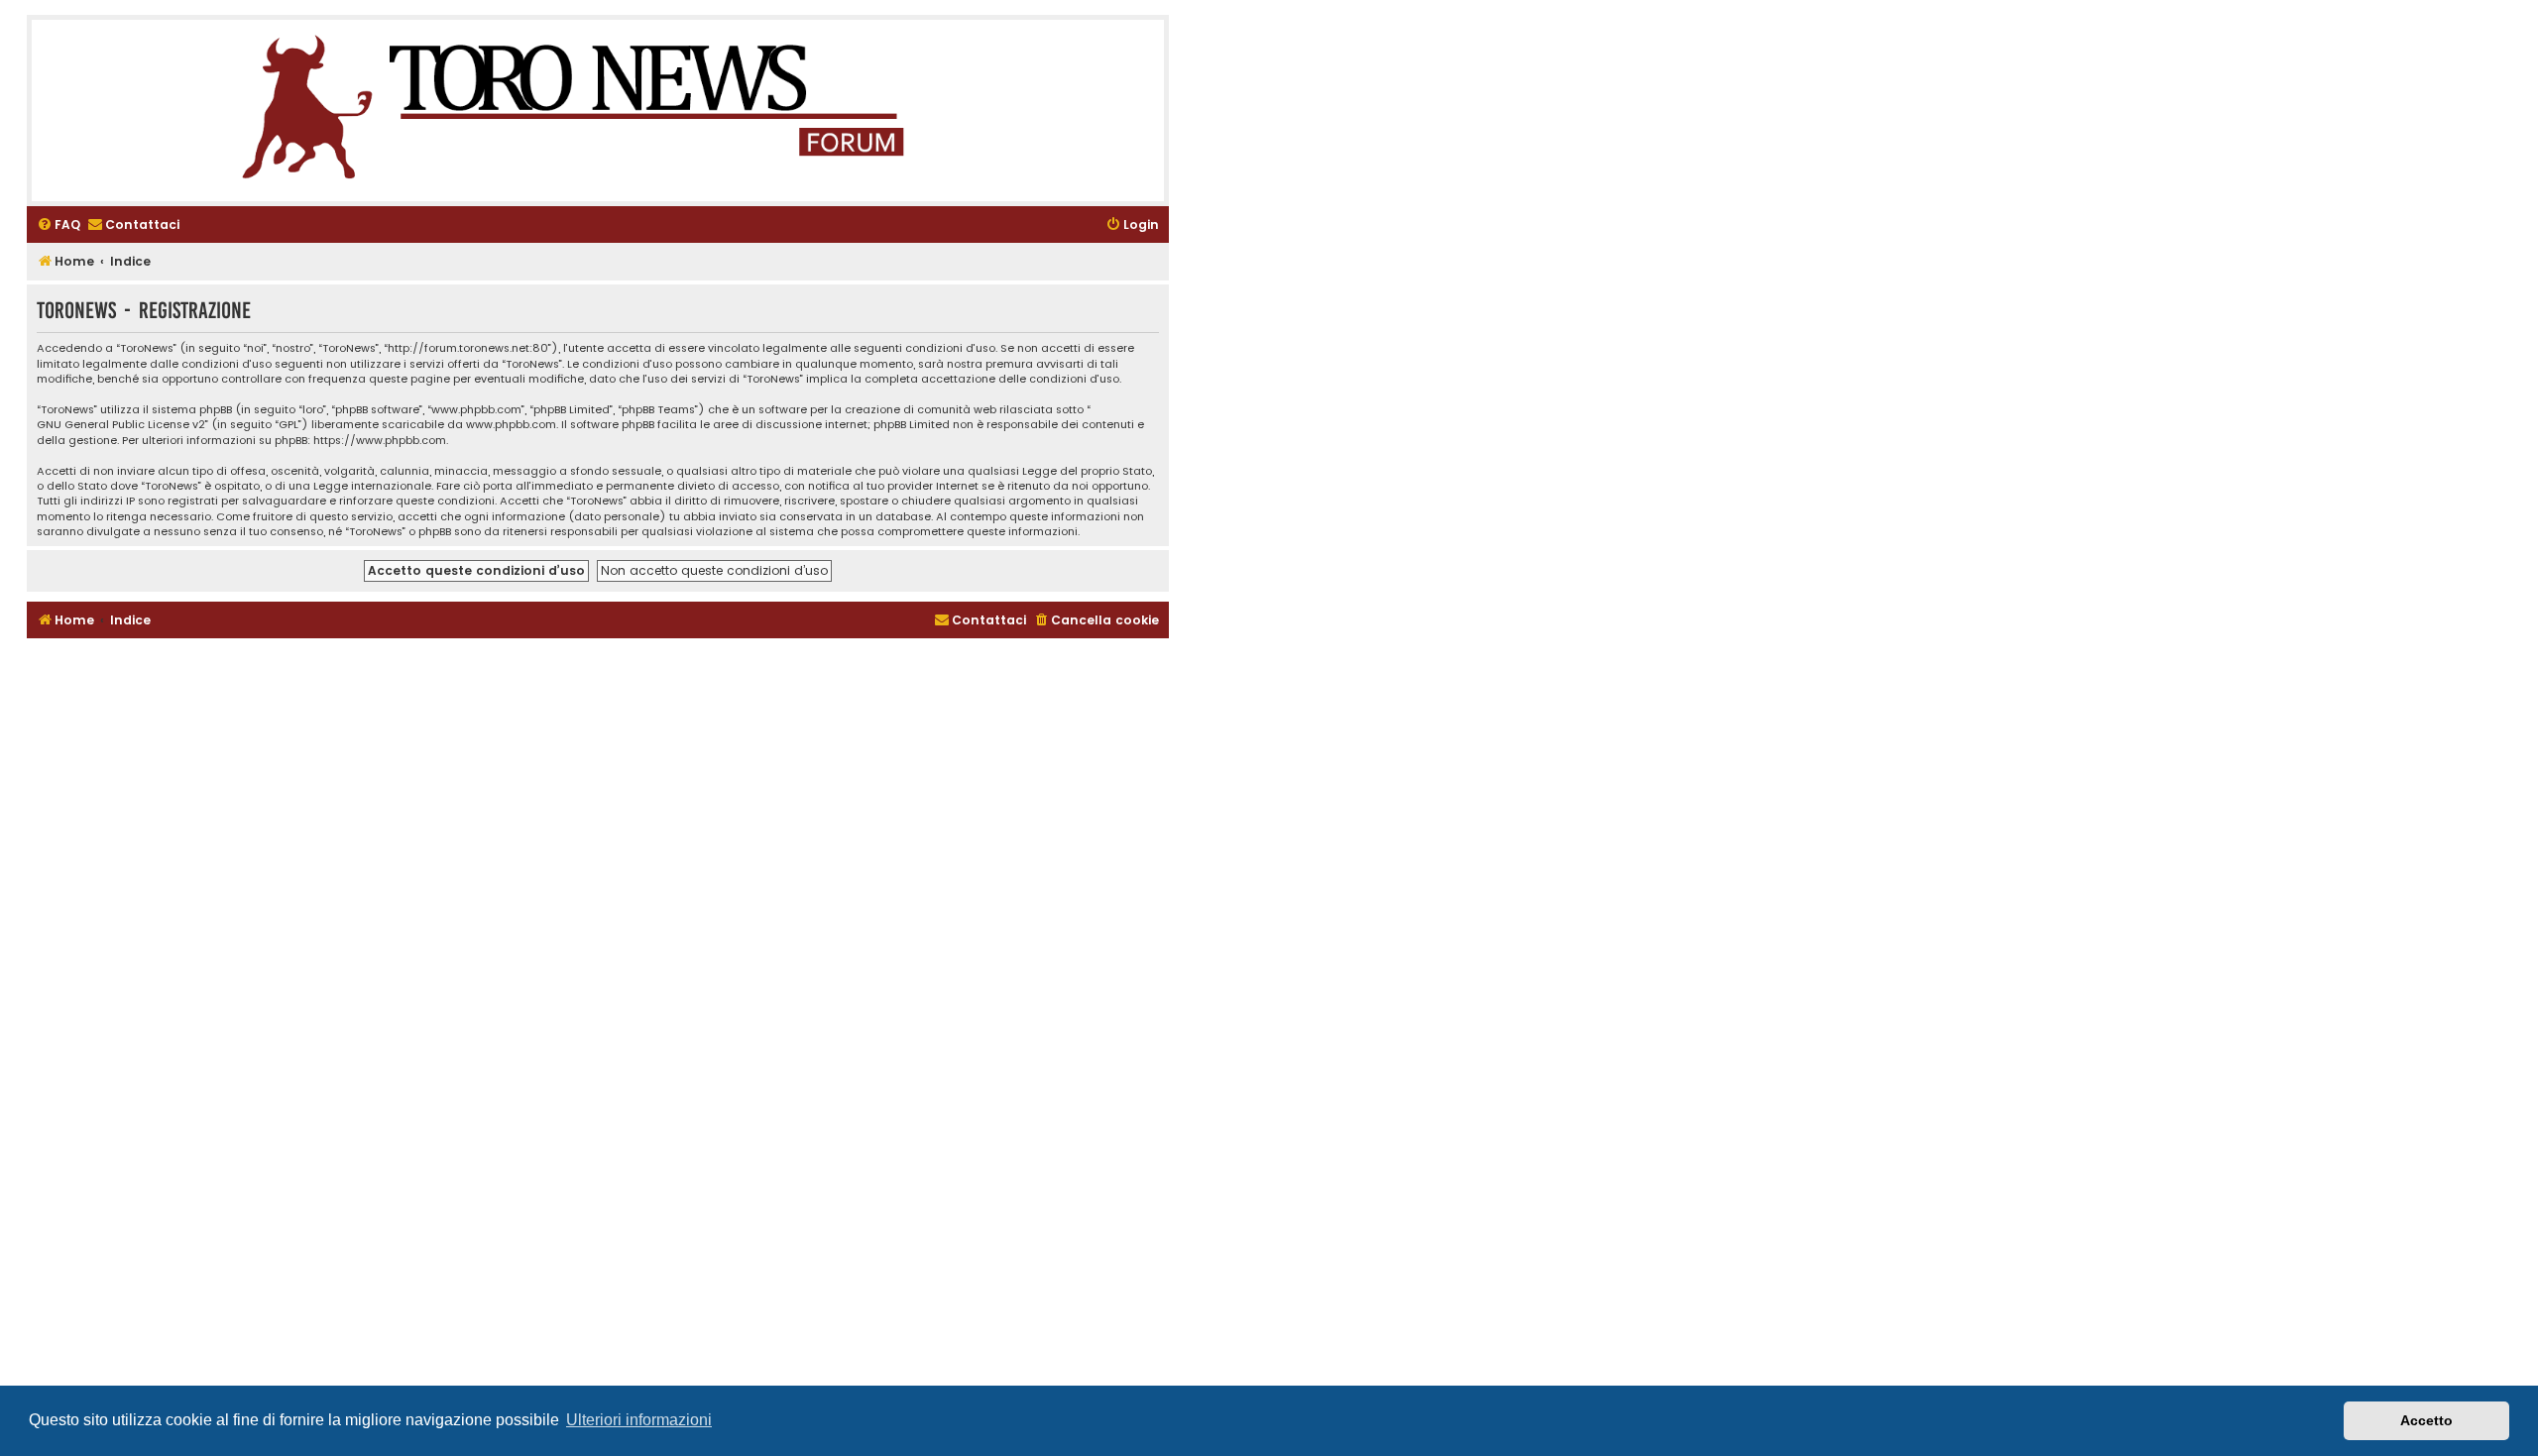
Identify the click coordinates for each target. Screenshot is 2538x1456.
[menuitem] (58, 225)
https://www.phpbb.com (380, 441)
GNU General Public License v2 (121, 425)
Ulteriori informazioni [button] (639, 1420)
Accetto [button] (2426, 1420)
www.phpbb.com (511, 425)
